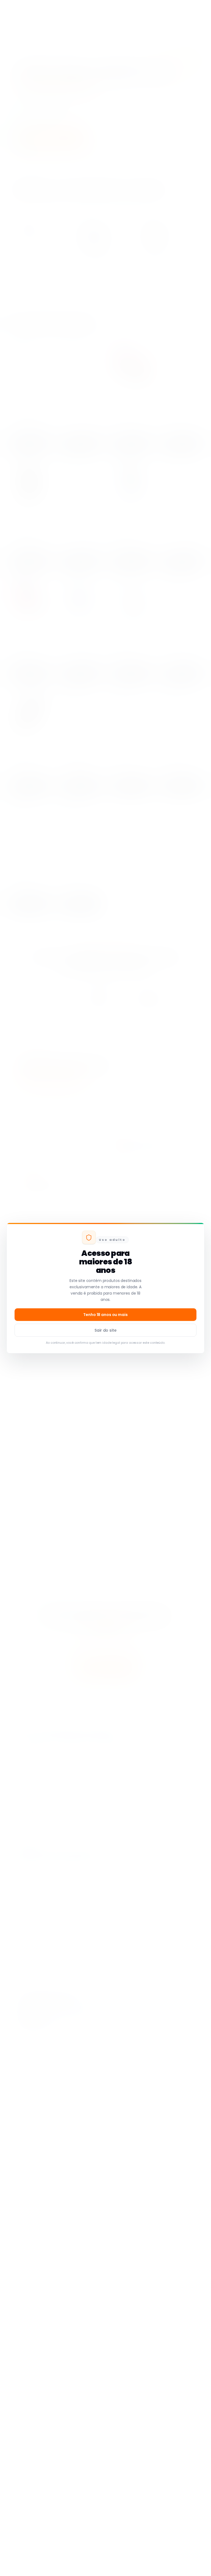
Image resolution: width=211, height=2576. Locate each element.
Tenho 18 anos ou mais (105, 1315)
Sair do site (105, 1330)
